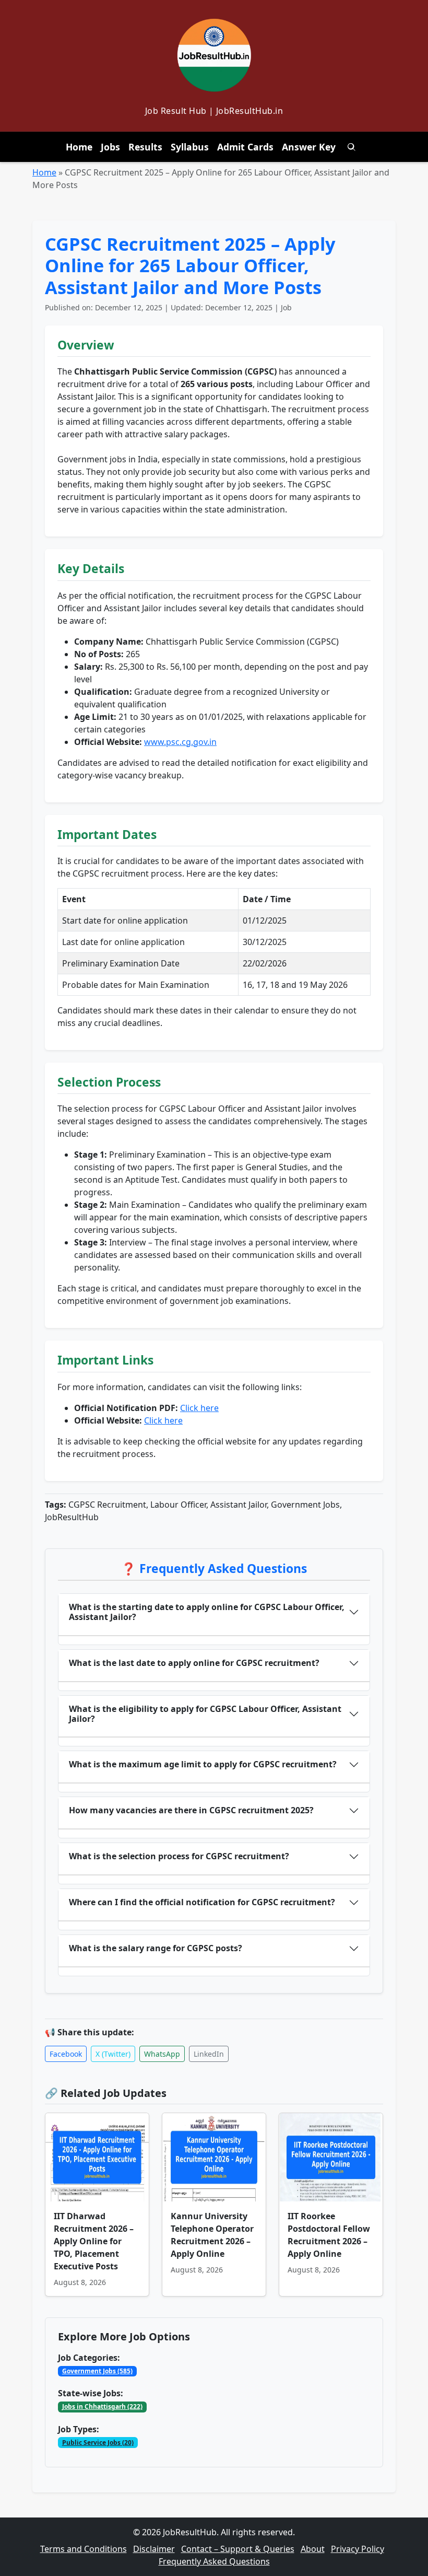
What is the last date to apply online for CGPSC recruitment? (194, 1663)
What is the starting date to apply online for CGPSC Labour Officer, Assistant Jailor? (207, 1612)
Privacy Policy (358, 2549)
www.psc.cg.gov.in (180, 742)
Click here (199, 1408)
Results (145, 147)
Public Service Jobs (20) (98, 2443)
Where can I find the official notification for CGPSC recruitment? (202, 1902)
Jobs (110, 147)
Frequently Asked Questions (214, 2561)
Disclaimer (154, 2549)
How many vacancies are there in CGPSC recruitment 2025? (191, 1810)
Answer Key (309, 147)
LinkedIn (209, 2054)
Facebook (66, 2054)
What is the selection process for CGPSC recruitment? (179, 1856)
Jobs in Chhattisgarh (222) (102, 2406)
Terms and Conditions (84, 2549)
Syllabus (190, 147)
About (313, 2549)
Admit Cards (245, 147)
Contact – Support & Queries (238, 2549)
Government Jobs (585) (97, 2371)
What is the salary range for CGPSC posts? (156, 1948)
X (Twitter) (113, 2054)
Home (79, 147)
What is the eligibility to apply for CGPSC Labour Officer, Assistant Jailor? (205, 1714)
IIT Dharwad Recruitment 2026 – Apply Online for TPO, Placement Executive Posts (94, 2241)
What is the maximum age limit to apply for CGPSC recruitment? (203, 1764)
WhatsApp (162, 2054)
